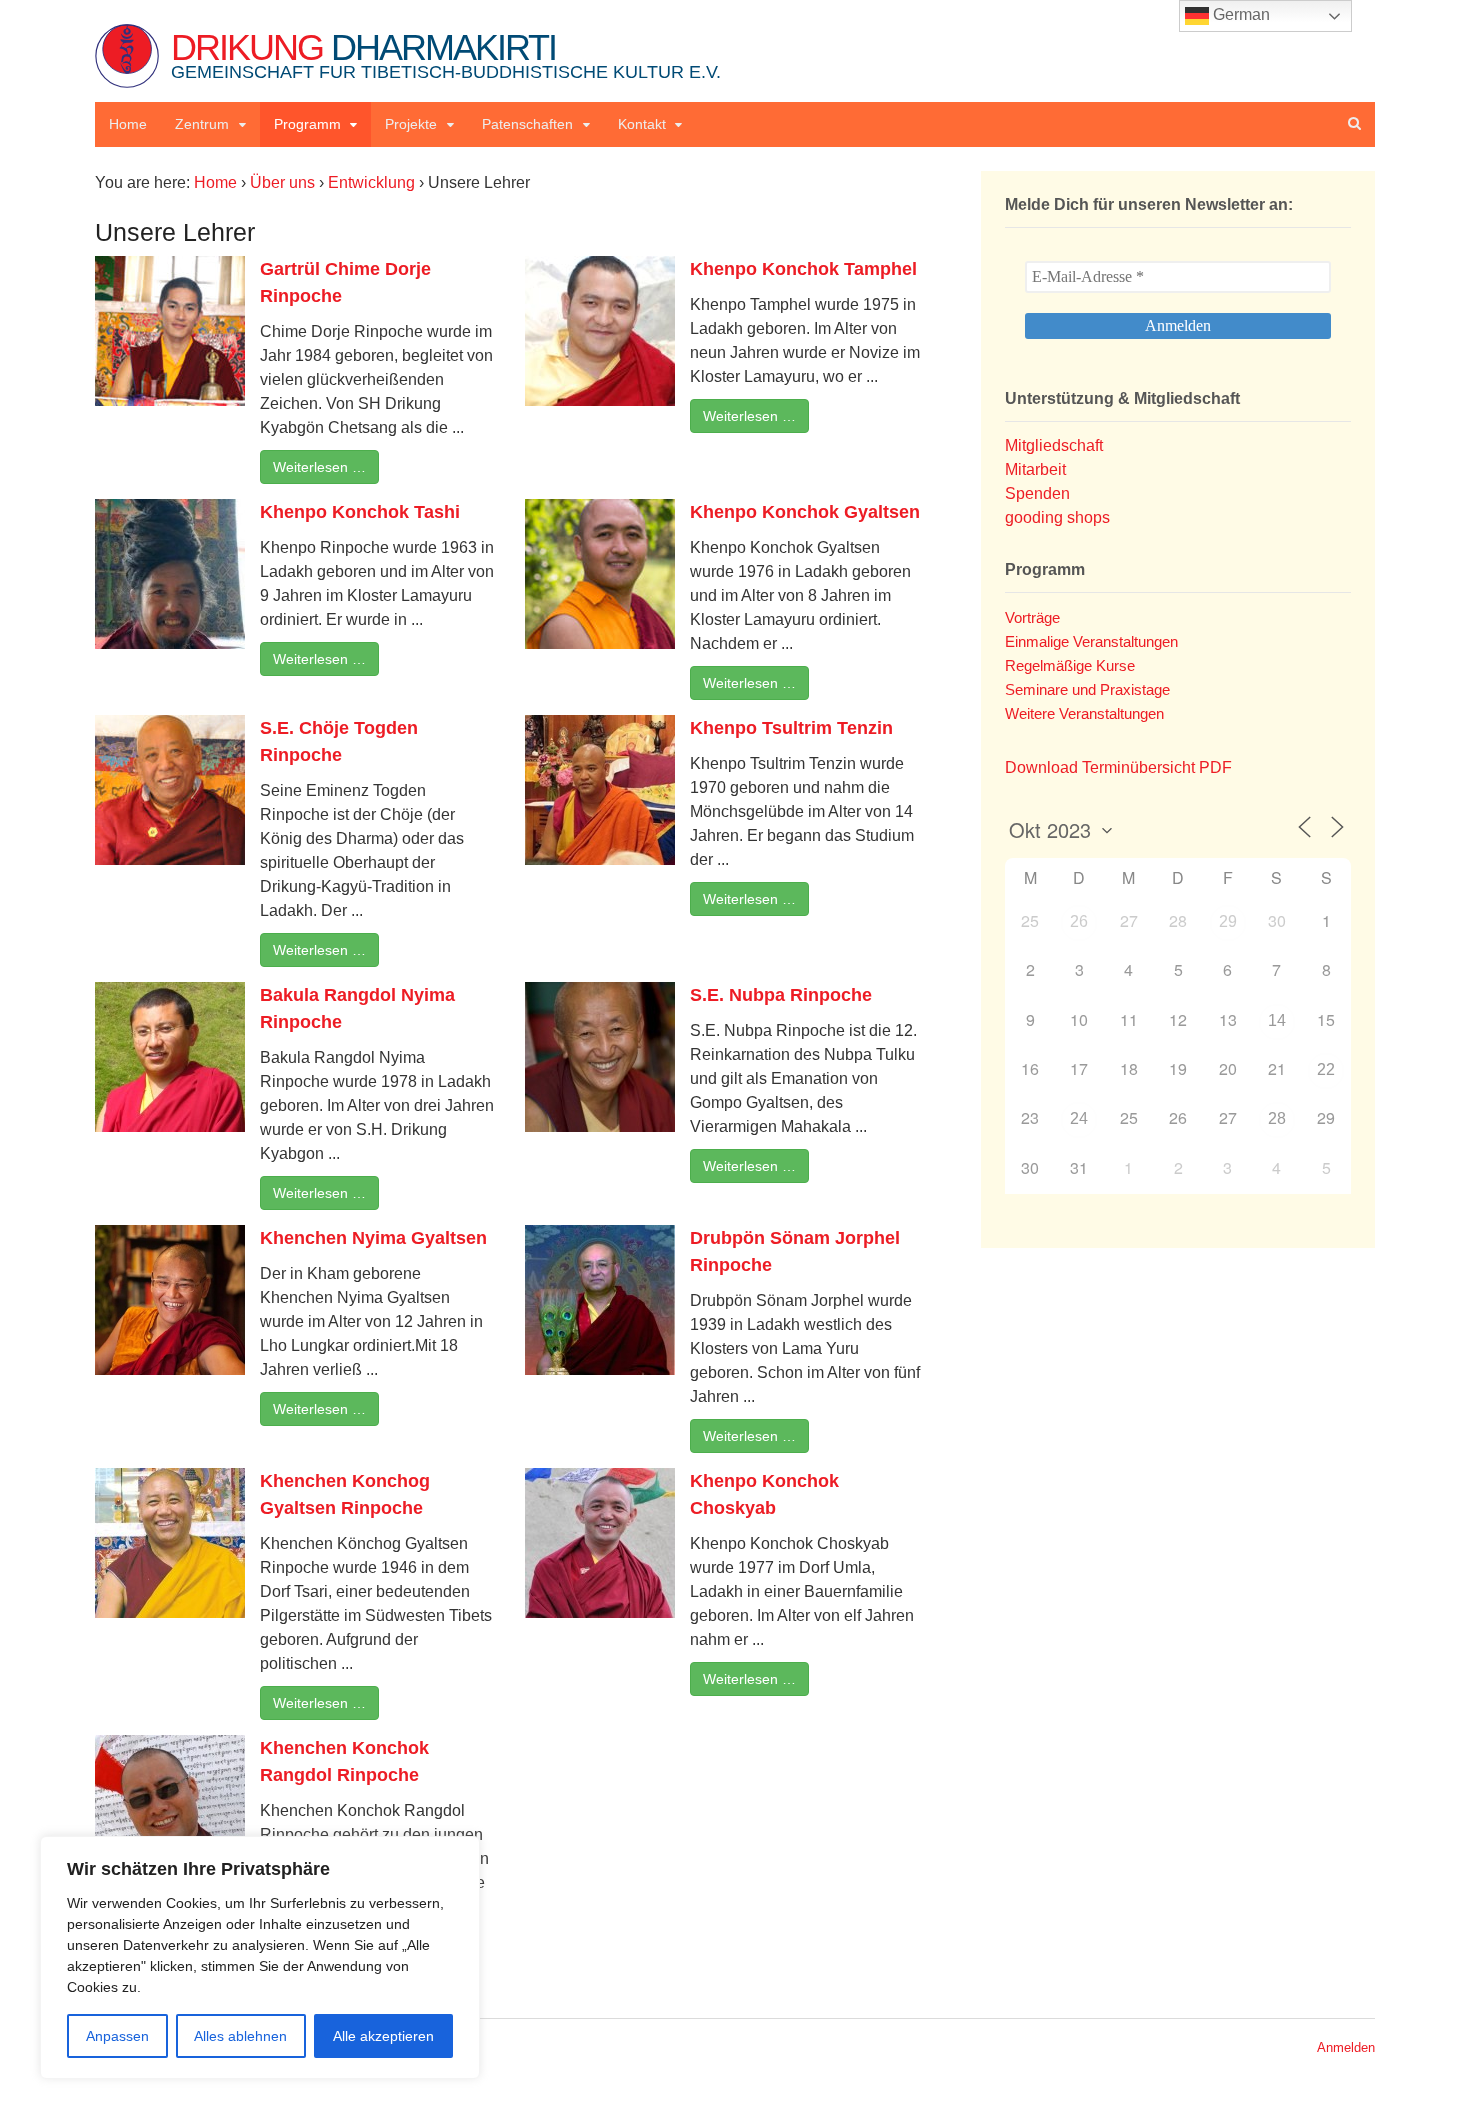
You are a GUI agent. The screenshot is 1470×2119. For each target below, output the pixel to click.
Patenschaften (527, 124)
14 (1277, 1020)
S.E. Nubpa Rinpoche (781, 995)
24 (1079, 1118)
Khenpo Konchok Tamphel (803, 269)
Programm (307, 124)
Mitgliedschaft (1054, 445)
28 (1277, 1118)
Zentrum (202, 124)
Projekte (411, 124)
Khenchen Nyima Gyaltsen (373, 1238)
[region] (260, 1957)
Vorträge (1032, 617)
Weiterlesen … (319, 467)
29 (1228, 921)
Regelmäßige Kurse (1070, 665)
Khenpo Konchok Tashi (360, 512)
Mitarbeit (1035, 469)
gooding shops (1057, 517)
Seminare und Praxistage (1087, 689)
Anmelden (1346, 2047)
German (1239, 14)
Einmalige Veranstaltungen (1091, 641)
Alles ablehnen (240, 2036)
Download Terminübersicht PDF (1118, 767)
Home (128, 124)
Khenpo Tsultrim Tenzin (791, 728)
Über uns (282, 182)
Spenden (1037, 493)
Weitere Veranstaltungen (1084, 713)
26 (1079, 921)
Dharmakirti (446, 54)
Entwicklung (371, 182)
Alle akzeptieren (383, 2036)
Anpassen (117, 2036)
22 (1326, 1069)
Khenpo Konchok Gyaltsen (805, 512)
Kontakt (642, 124)
